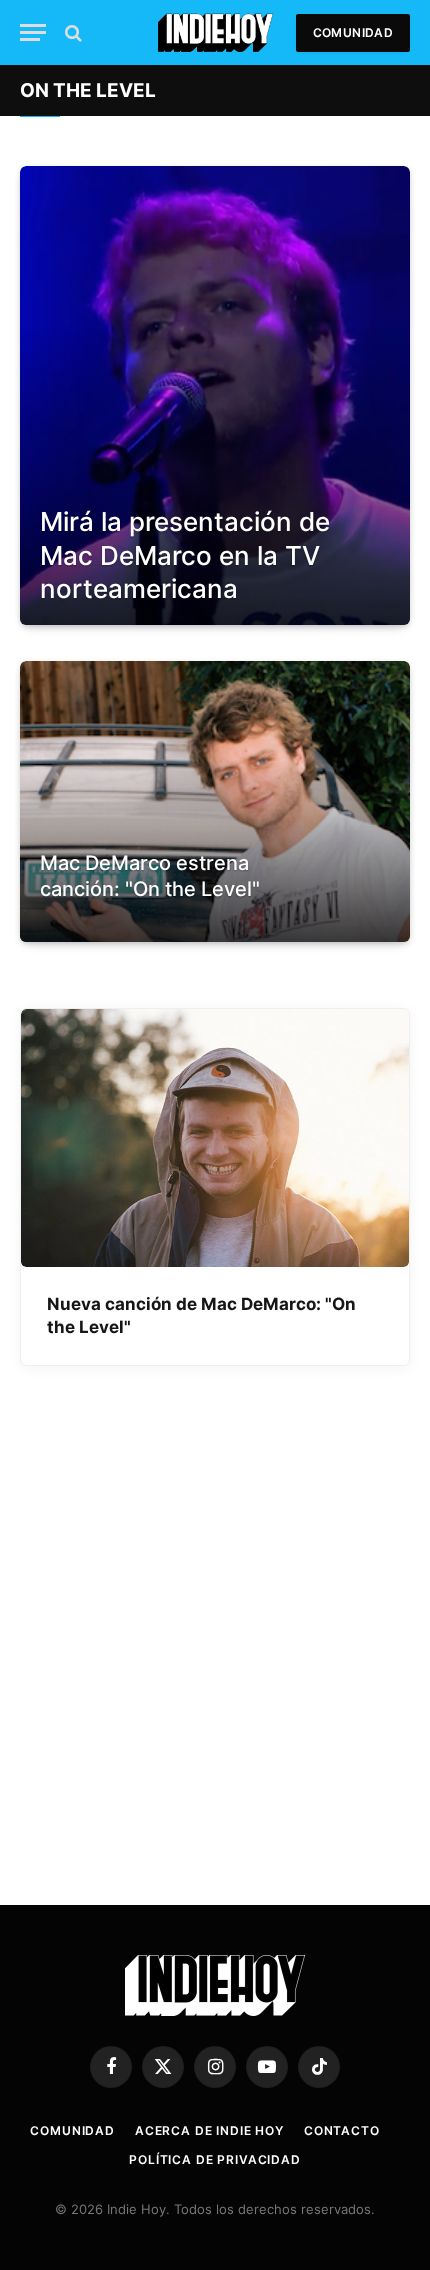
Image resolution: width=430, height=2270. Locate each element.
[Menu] (33, 32)
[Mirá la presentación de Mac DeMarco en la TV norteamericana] (215, 395)
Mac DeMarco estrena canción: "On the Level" (150, 876)
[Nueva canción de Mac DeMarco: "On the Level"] (215, 1138)
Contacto (342, 2130)
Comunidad (353, 32)
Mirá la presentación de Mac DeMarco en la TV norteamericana (185, 555)
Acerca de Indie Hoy (209, 2130)
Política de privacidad (214, 2159)
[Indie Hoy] (215, 32)
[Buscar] (71, 32)
